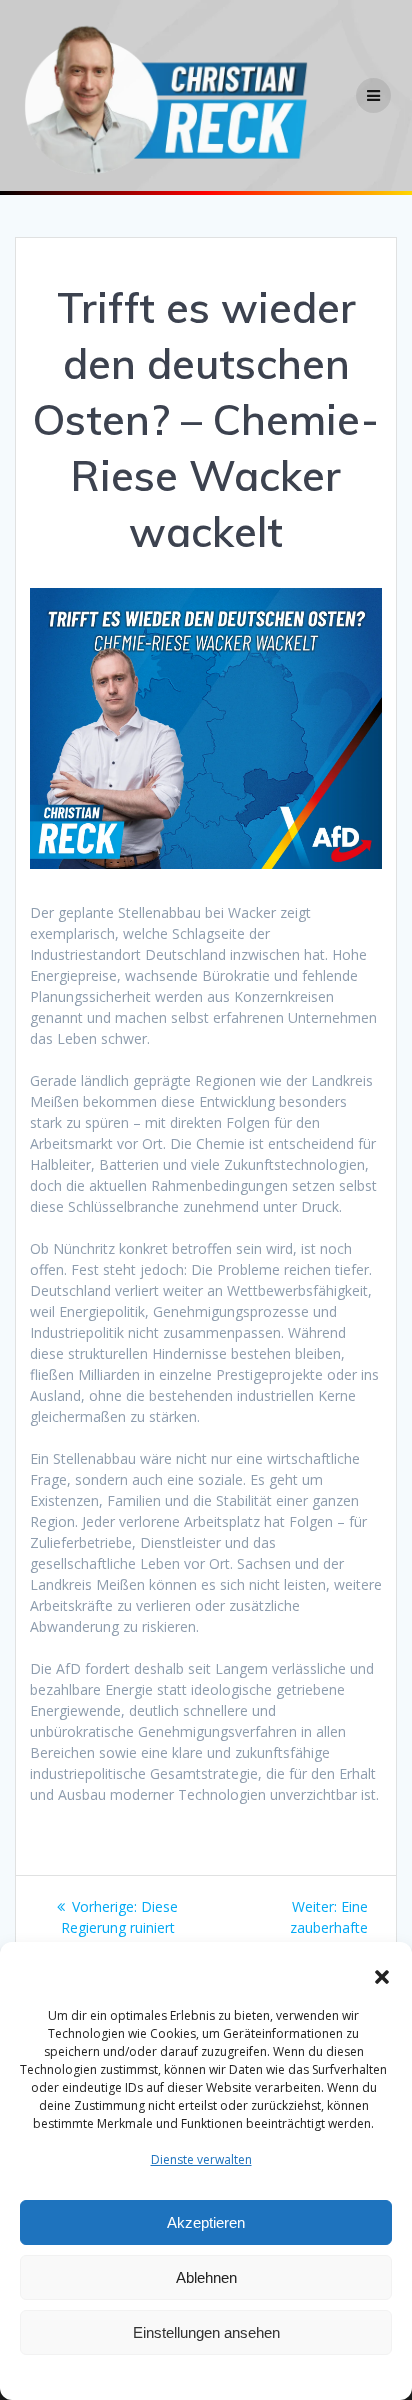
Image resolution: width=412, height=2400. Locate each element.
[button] (382, 1977)
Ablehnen (206, 2277)
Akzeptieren (206, 2222)
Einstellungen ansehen (206, 2332)
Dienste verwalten (201, 2159)
